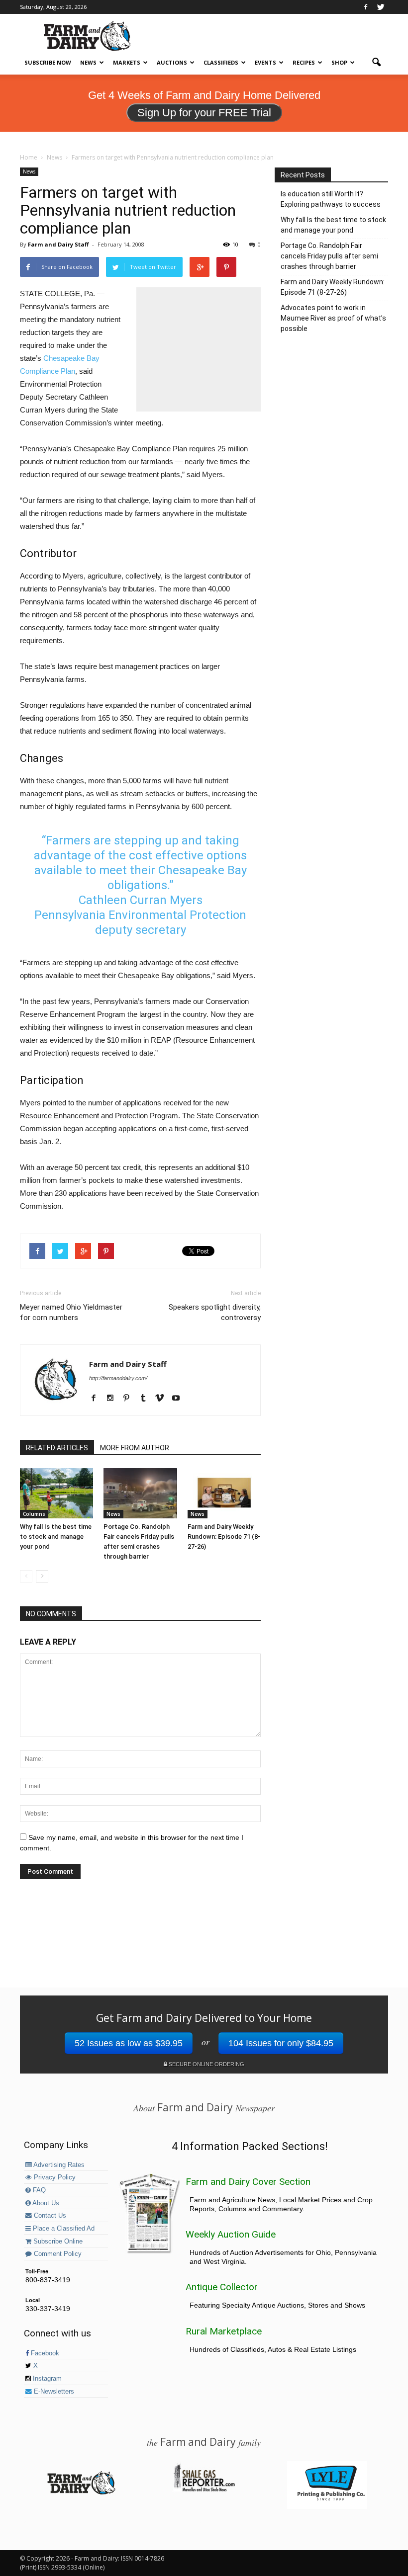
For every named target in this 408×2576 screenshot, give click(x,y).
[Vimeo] (163, 1399)
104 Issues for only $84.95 (281, 2043)
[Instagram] (114, 1399)
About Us (45, 2203)
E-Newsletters (53, 2392)
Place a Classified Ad (63, 2229)
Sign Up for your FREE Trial (204, 113)
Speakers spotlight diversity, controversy (215, 1312)
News (88, 62)
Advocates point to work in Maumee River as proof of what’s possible (333, 318)
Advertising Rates (58, 2165)
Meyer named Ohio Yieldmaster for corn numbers (71, 1312)
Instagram (46, 2379)
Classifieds (221, 62)
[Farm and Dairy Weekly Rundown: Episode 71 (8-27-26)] (224, 1493)
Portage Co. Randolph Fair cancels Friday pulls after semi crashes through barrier (329, 256)
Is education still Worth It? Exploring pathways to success (331, 199)
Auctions (172, 62)
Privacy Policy (54, 2177)
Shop (339, 62)
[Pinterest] (130, 1399)
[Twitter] (381, 7)
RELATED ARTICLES (57, 1448)
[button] (376, 63)
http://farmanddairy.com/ (118, 1378)
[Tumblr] (147, 1399)
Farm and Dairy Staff (58, 244)
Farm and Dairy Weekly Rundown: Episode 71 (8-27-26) (224, 1537)
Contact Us (49, 2216)
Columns (34, 1514)
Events (265, 62)
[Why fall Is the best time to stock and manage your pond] (56, 1493)
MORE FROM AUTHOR (135, 1448)
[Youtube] (179, 1399)
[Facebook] (366, 7)
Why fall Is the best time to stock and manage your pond (56, 1537)
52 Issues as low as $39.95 (129, 2043)
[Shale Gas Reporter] (204, 2490)
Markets (127, 62)
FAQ (38, 2190)
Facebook (44, 2353)
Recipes (304, 62)
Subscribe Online (57, 2242)
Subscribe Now (48, 62)
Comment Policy (57, 2254)
